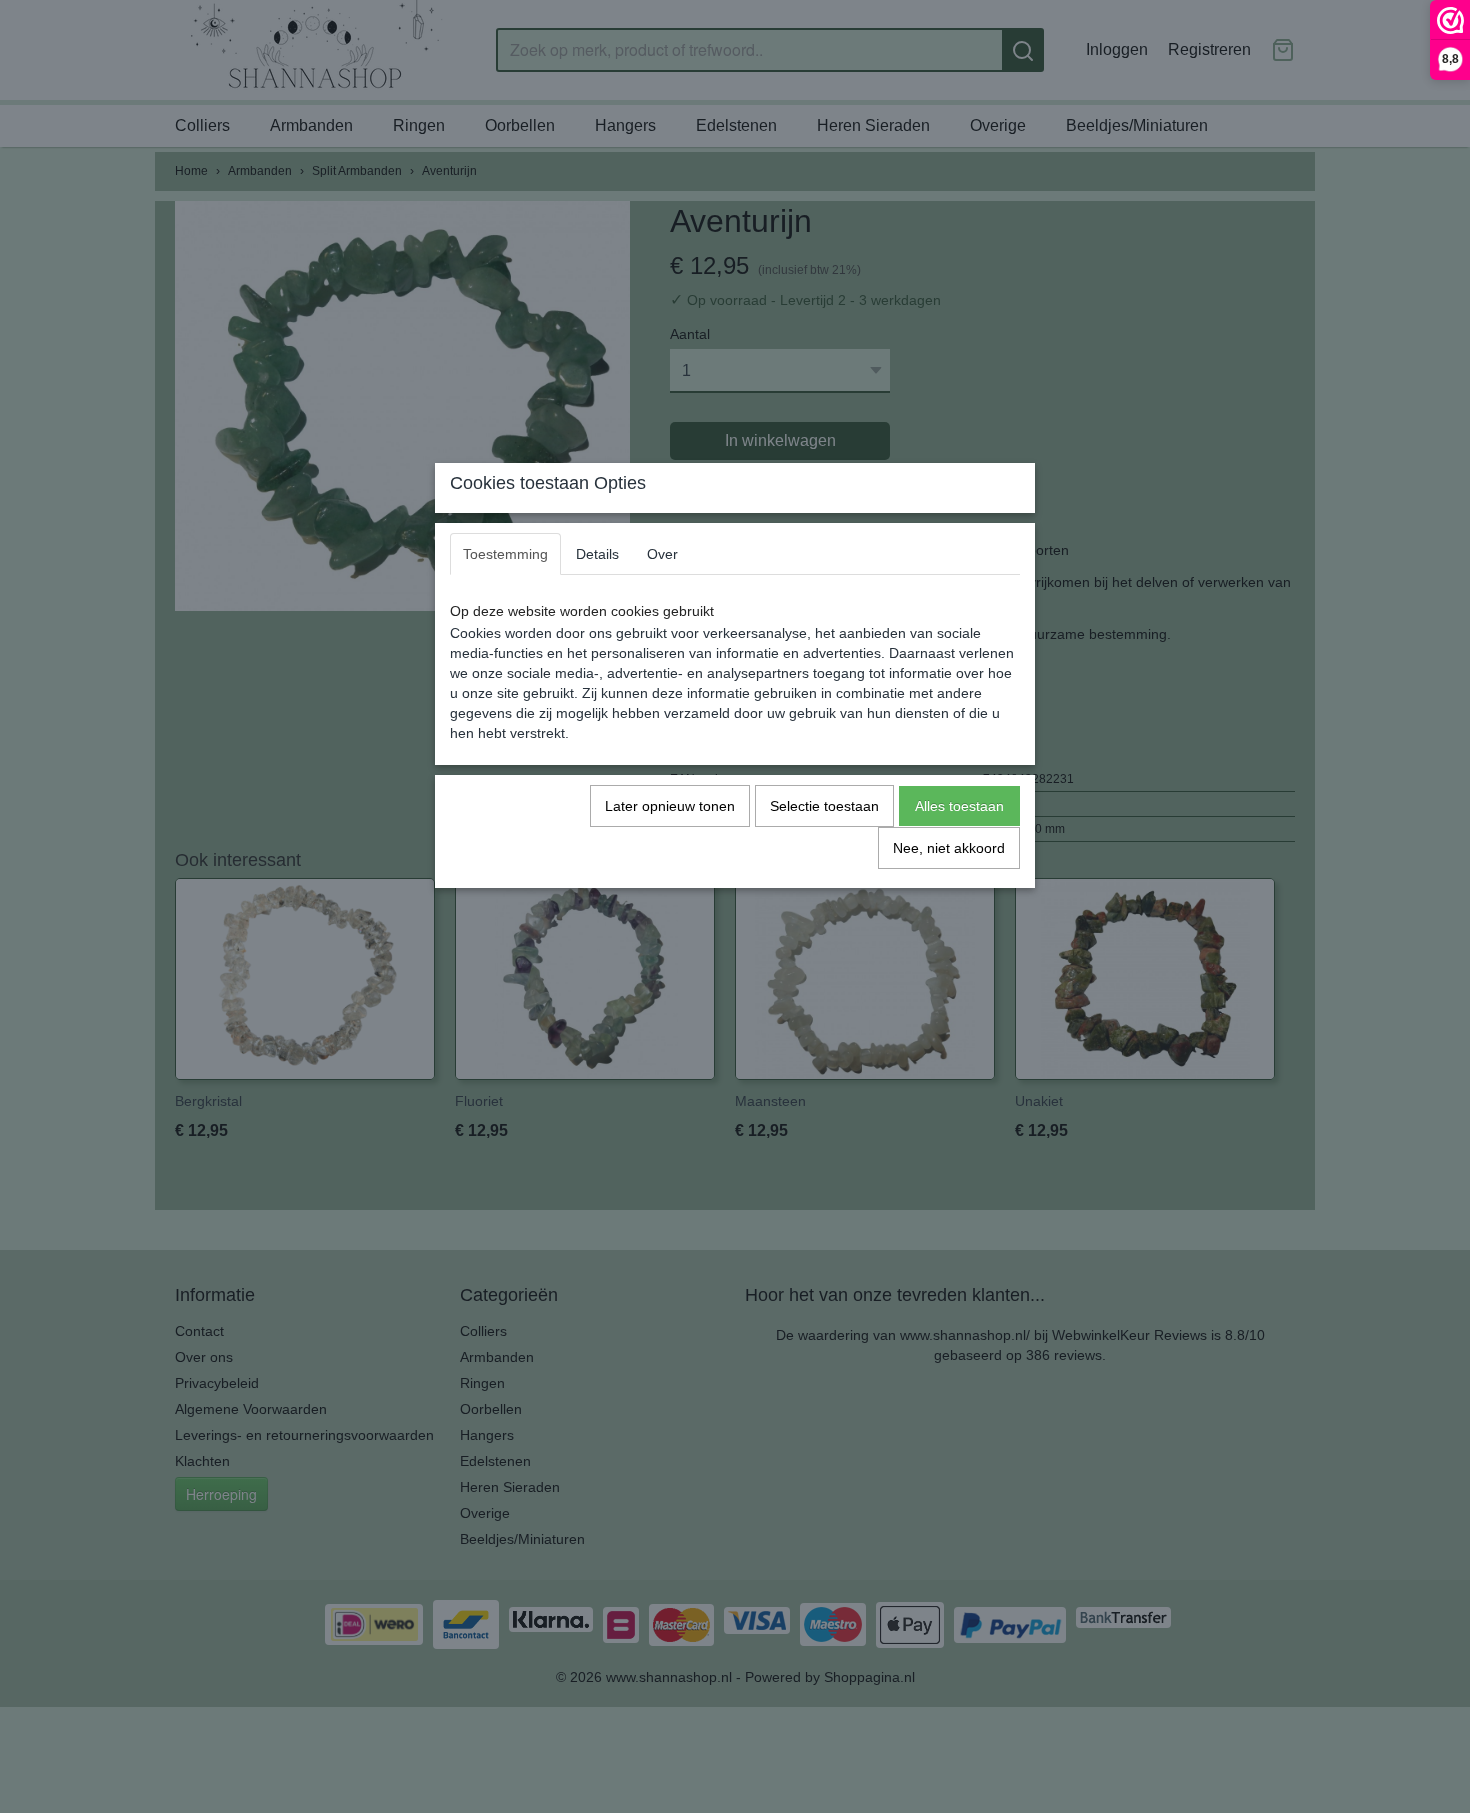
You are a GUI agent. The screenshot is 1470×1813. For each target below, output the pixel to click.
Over (662, 554)
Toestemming (505, 554)
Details (597, 554)
